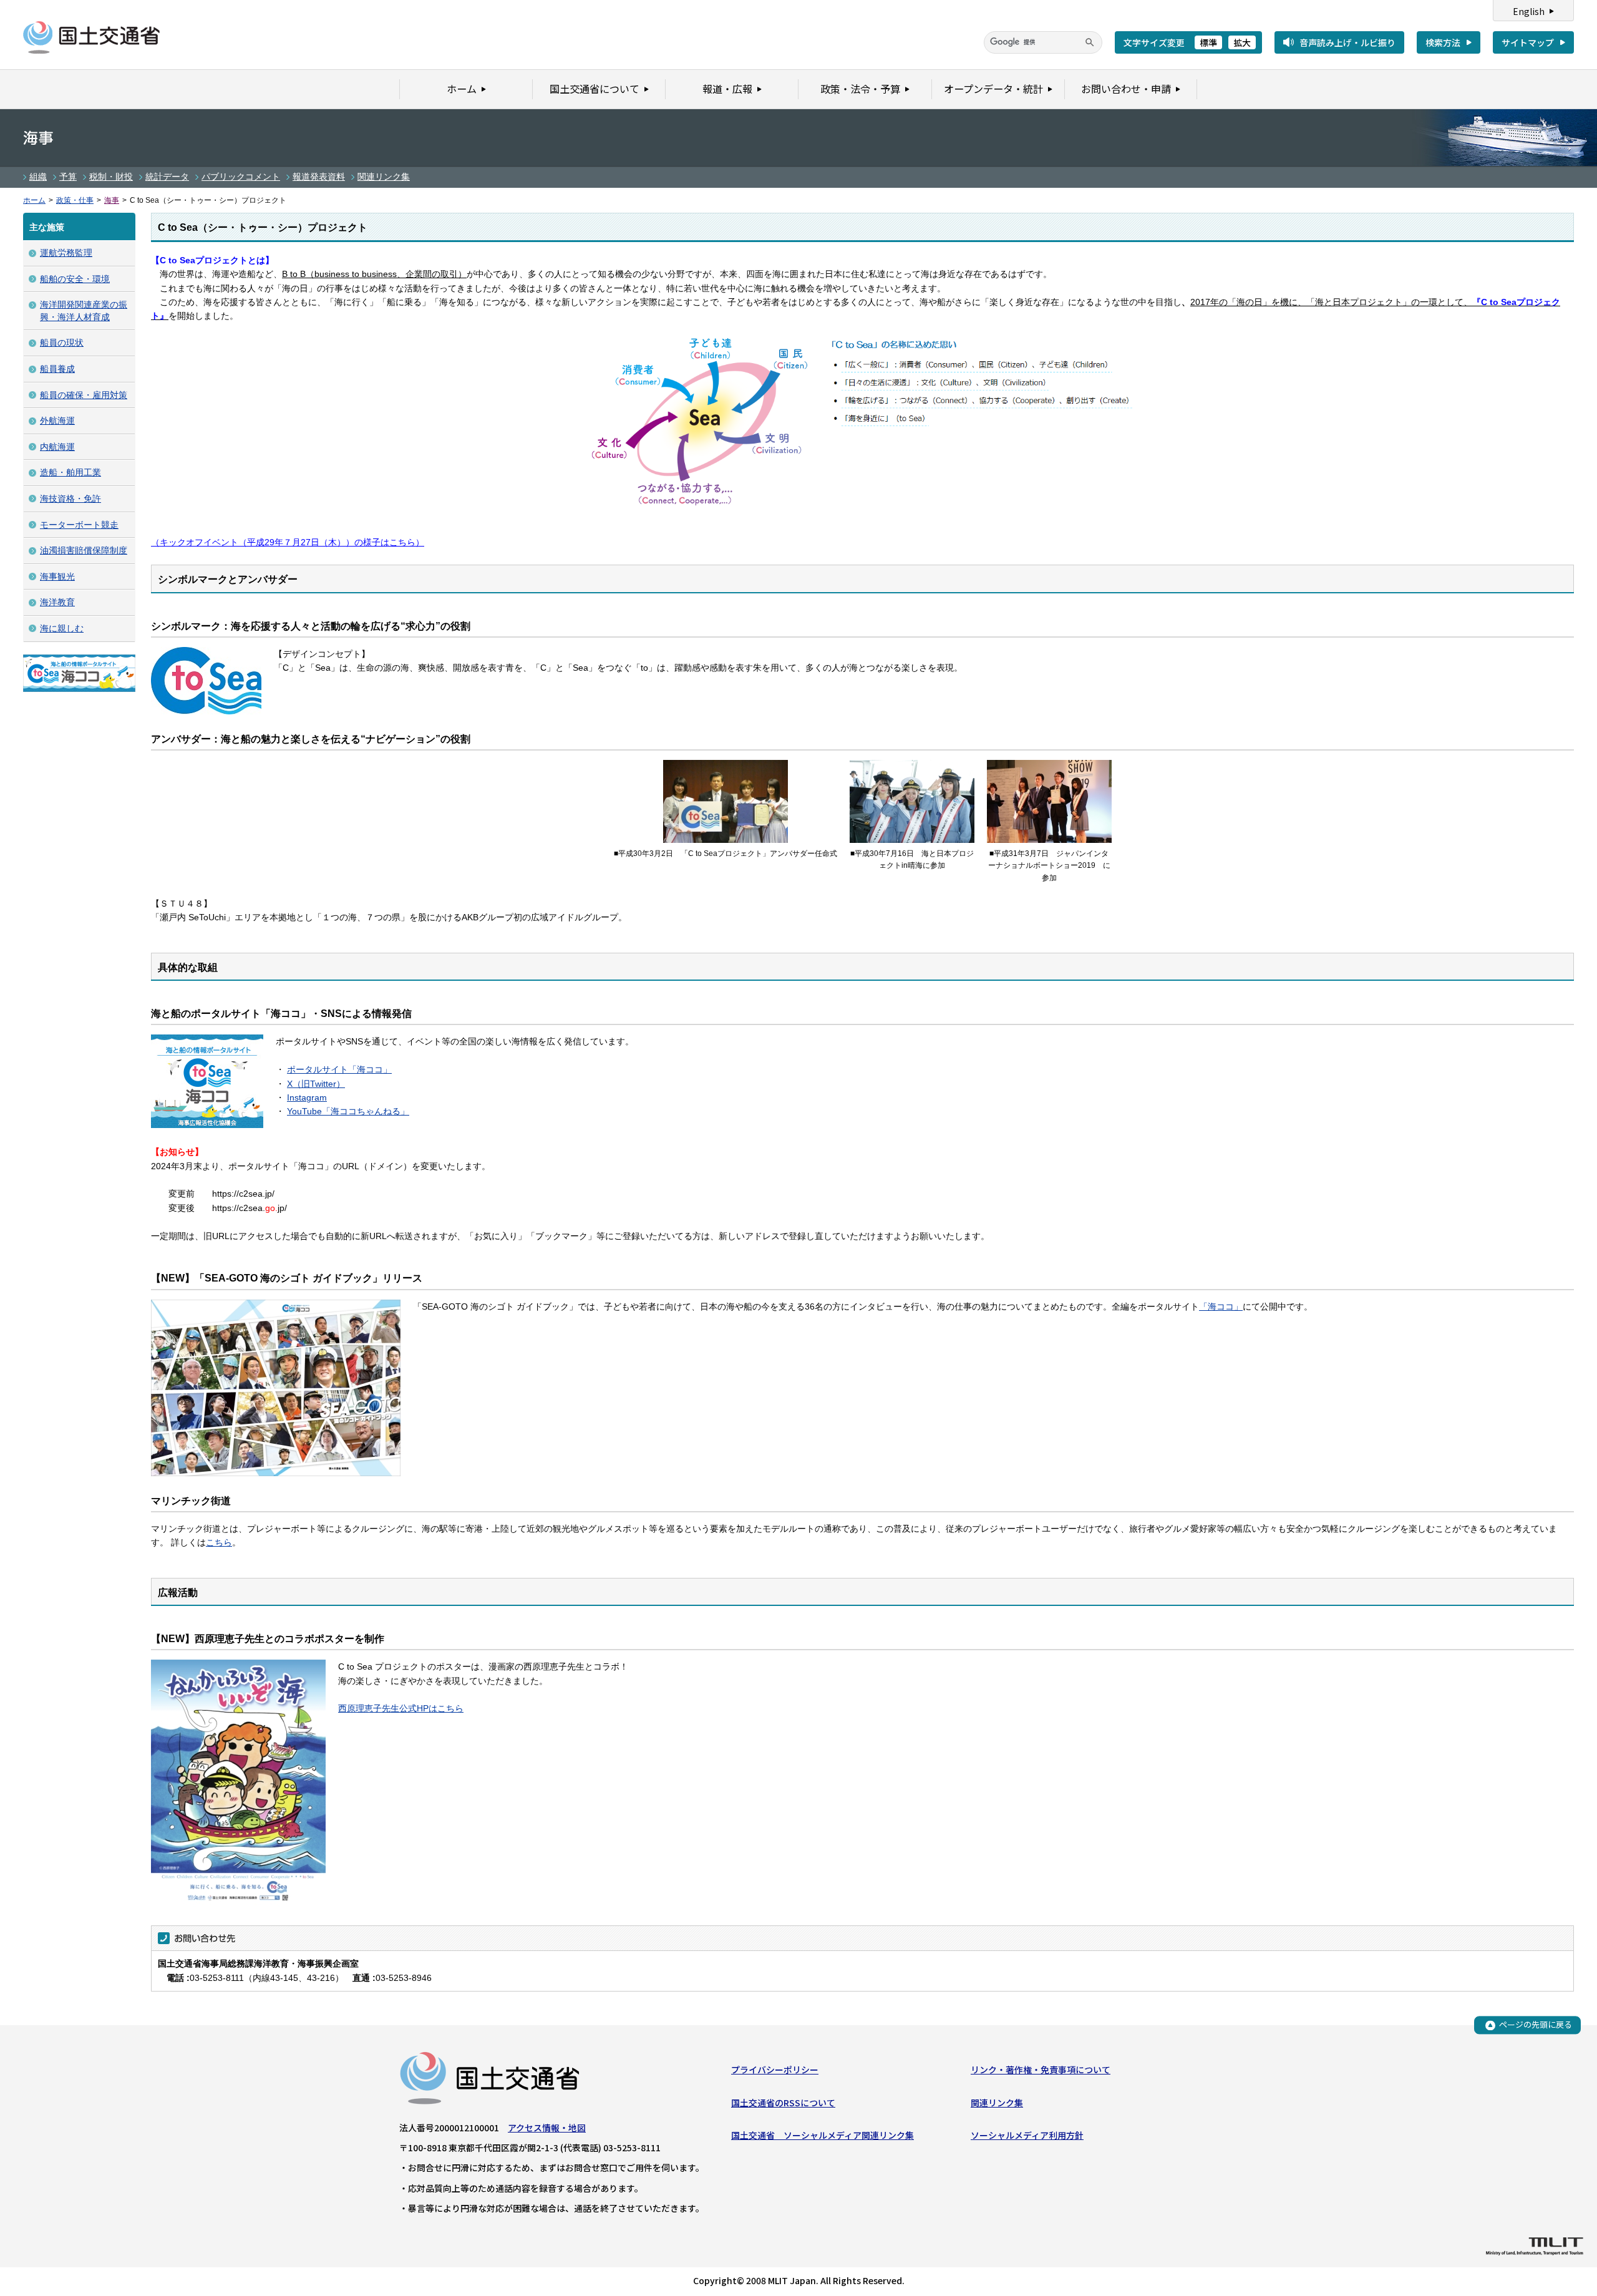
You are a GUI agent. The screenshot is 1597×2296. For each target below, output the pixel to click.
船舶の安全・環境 (75, 279)
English (1529, 11)
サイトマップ (1528, 42)
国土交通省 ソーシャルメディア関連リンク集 (823, 2135)
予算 (68, 177)
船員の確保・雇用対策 (84, 395)
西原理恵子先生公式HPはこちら (401, 1708)
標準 (1208, 42)
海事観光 (57, 576)
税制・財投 (111, 177)
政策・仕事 (75, 200)
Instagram (307, 1097)
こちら (219, 1542)
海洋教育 (57, 602)
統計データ (167, 177)
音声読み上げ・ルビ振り (1347, 42)
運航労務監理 (66, 253)
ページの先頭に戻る (1536, 2025)
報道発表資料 (319, 177)
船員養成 (57, 369)
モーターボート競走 (79, 525)
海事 (112, 200)
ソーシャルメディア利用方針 (1027, 2135)
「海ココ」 (1221, 1306)
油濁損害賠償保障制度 (84, 550)
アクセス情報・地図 (547, 2128)
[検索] (1090, 42)
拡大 (1242, 42)
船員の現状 (62, 343)
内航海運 (57, 447)
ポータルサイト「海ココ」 (339, 1069)
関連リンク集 (384, 177)
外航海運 (57, 421)
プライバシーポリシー (775, 2070)
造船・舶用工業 (70, 472)
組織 (38, 177)
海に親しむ (62, 628)
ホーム (34, 200)
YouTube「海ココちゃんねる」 (348, 1111)
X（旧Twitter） (316, 1084)
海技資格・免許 (70, 499)
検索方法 (1443, 42)
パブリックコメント (241, 177)
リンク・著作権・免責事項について (1041, 2070)
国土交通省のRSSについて (783, 2103)
